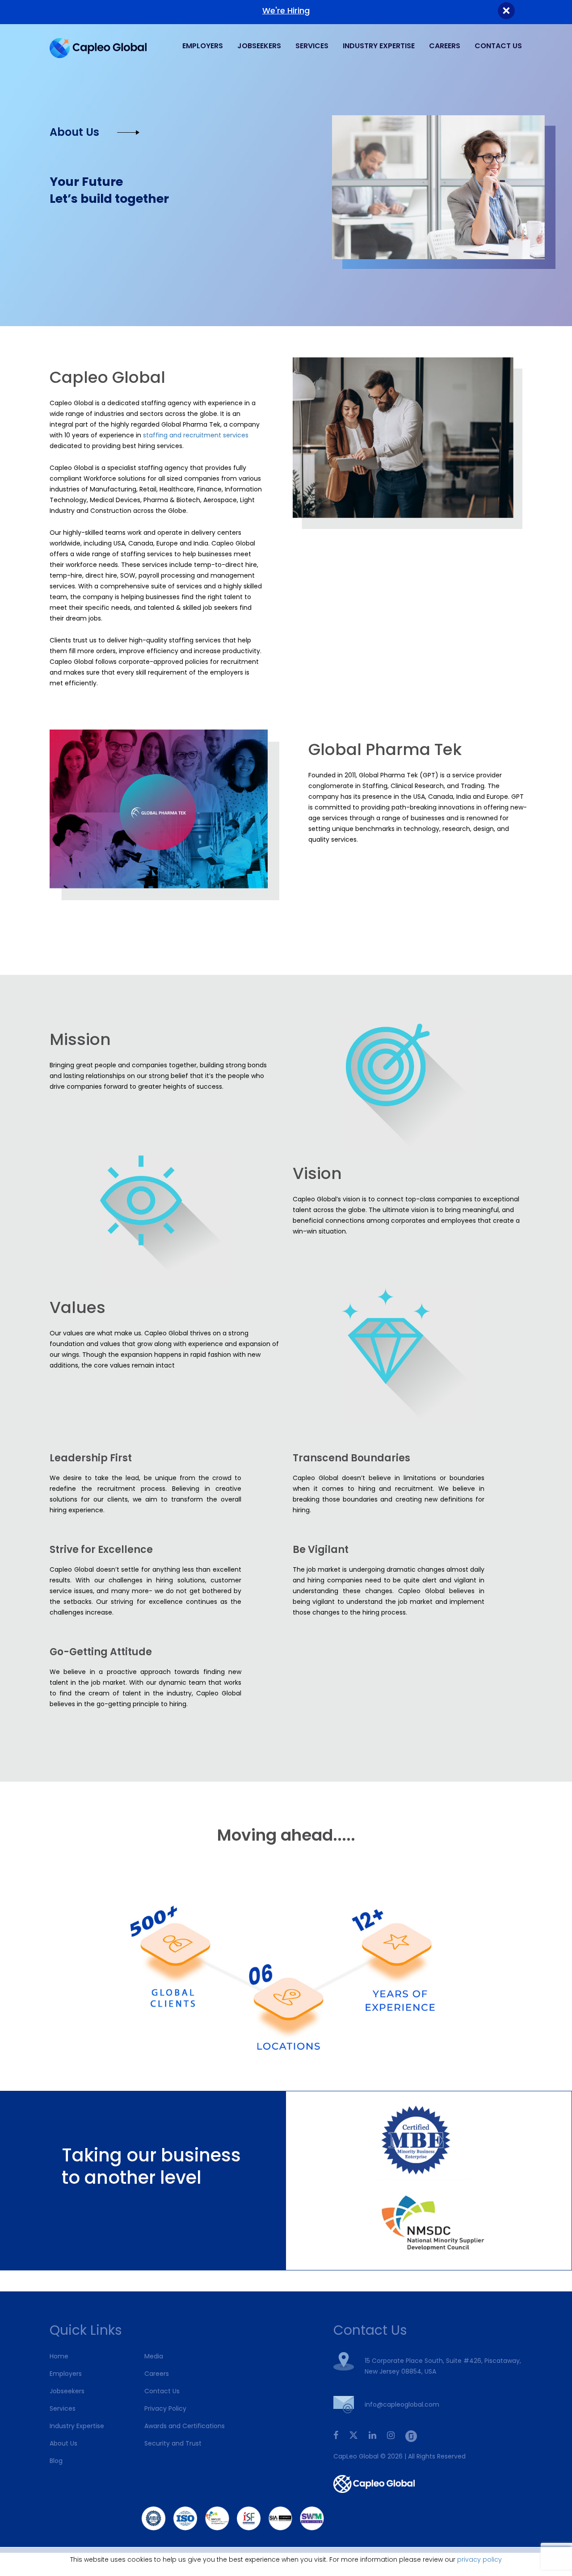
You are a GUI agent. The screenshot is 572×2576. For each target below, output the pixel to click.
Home (59, 2356)
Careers (445, 46)
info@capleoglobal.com (402, 2404)
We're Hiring (286, 10)
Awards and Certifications (185, 2426)
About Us (63, 2443)
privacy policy (479, 2559)
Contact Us (498, 46)
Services (312, 46)
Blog (56, 2461)
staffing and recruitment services (196, 435)
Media (154, 2356)
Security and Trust (173, 2443)
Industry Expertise (379, 46)
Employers (203, 46)
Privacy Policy (165, 2408)
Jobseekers (259, 46)
